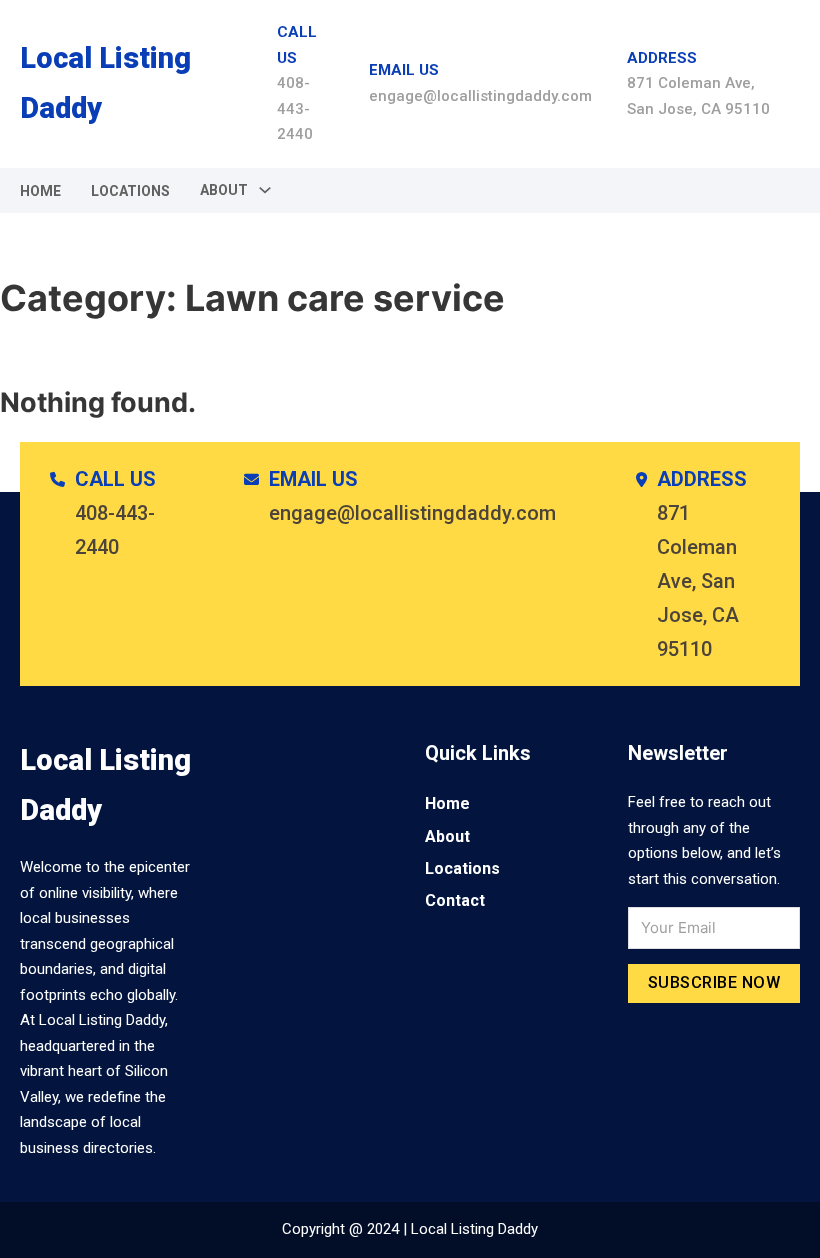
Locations (130, 191)
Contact (455, 900)
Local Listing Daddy (105, 82)
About (447, 836)
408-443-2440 (295, 108)
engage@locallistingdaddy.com (480, 96)
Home (40, 191)
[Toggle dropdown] (265, 190)
